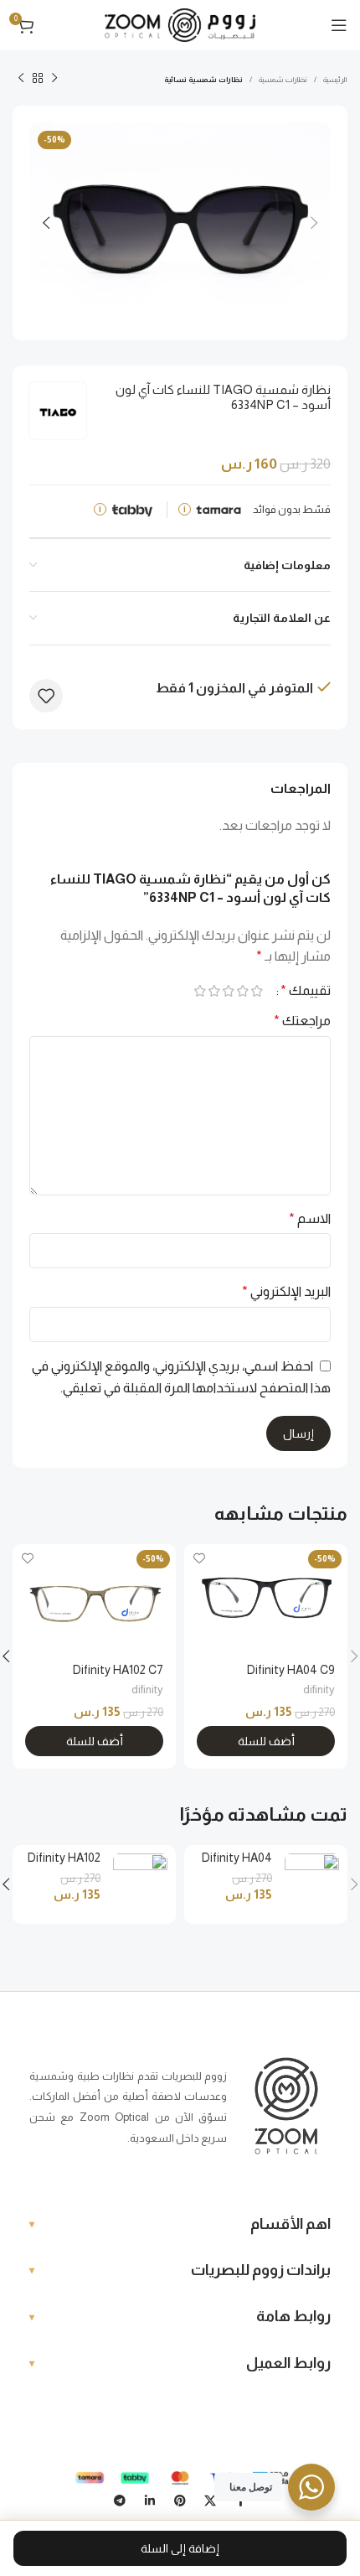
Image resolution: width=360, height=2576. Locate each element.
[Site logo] (180, 24)
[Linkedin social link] (150, 2501)
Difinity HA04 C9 (291, 1670)
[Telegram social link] (120, 2501)
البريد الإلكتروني (286, 1291)
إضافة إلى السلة (180, 2548)
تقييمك (306, 991)
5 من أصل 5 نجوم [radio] (200, 991)
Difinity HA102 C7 (118, 1670)
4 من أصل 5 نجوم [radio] (214, 991)
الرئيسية (335, 80)
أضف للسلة (266, 1741)
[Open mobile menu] (339, 25)
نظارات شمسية (283, 80)
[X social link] (210, 2501)
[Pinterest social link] (180, 2501)
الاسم (310, 1218)
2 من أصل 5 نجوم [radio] (242, 991)
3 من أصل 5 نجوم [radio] (228, 991)
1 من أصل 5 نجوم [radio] (257, 991)
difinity (319, 1690)
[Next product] (21, 79)
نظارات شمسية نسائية (203, 80)
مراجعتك (302, 1021)
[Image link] (286, 2106)
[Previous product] (54, 79)
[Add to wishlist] (46, 696)
